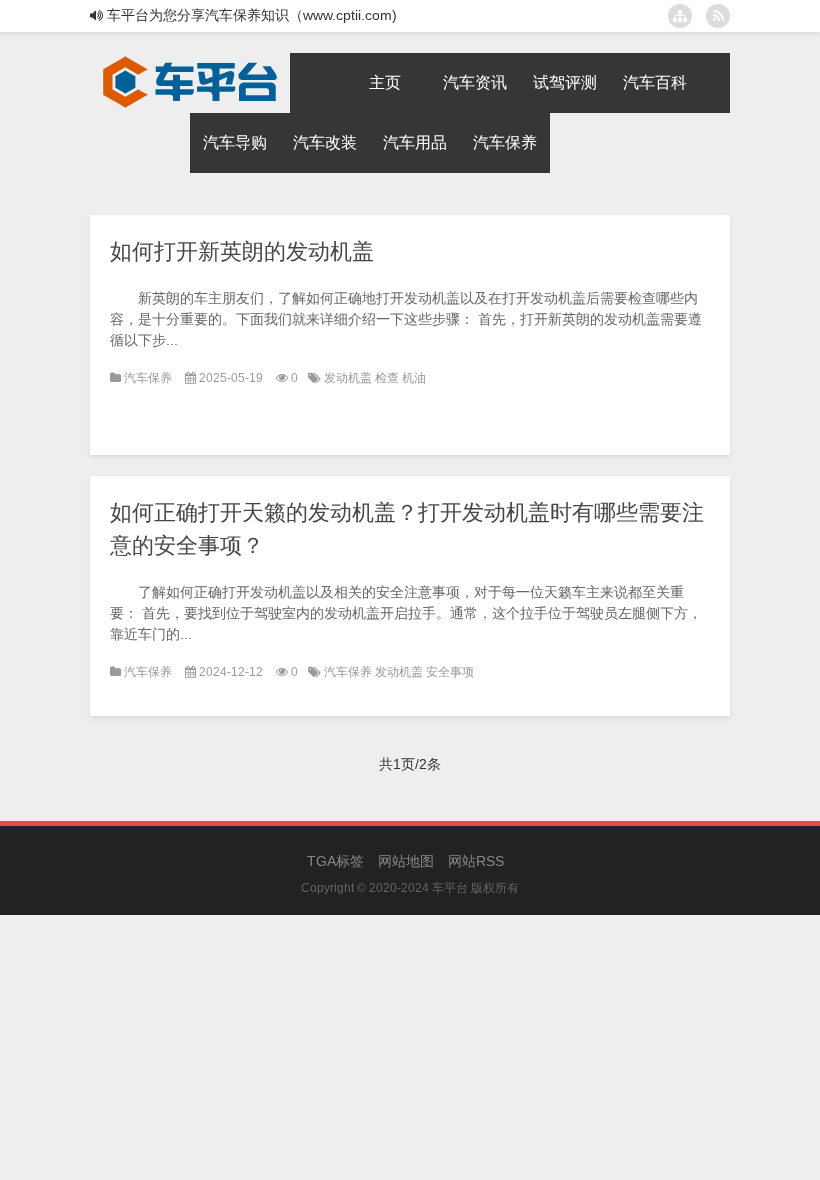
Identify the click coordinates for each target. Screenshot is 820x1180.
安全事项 (450, 672)
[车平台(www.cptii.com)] (190, 60)
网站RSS (476, 861)
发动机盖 (349, 378)
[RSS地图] (718, 16)
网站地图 (406, 861)
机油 (414, 378)
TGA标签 (335, 861)
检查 (388, 378)
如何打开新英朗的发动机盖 (242, 251)
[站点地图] (680, 16)
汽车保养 (148, 378)
